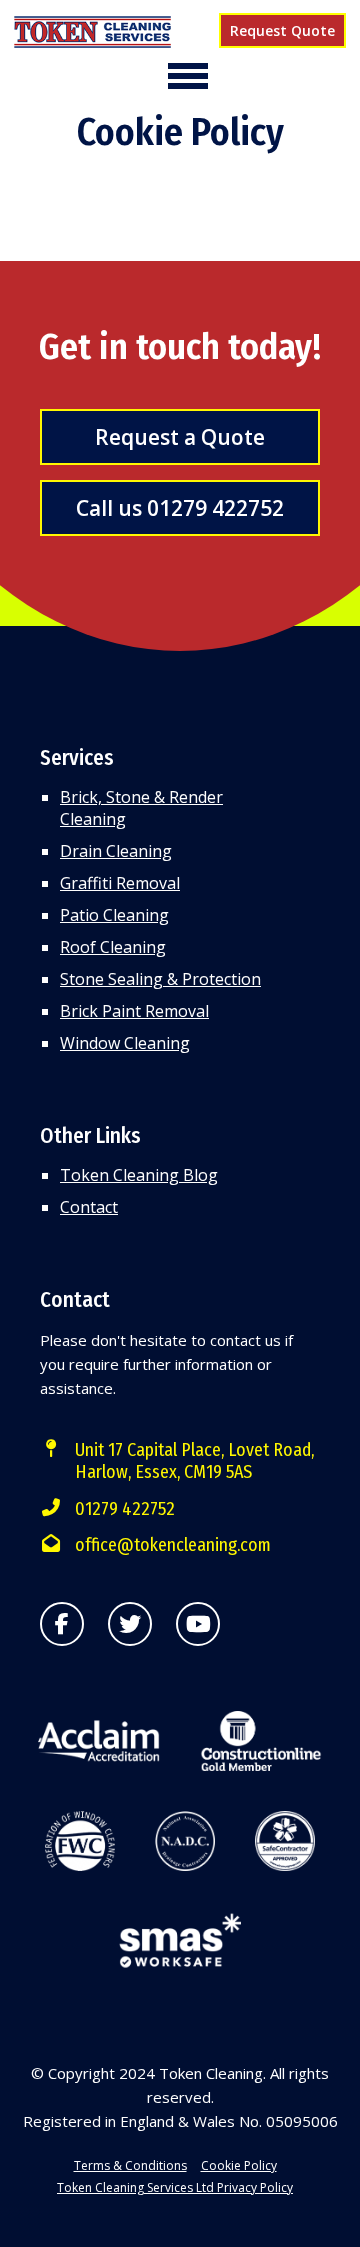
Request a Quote (180, 437)
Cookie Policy (239, 2165)
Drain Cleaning (116, 851)
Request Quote (282, 30)
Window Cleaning (125, 1043)
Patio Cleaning (114, 915)
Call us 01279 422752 (180, 508)
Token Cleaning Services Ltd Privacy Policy (175, 2187)
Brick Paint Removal (134, 1011)
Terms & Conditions (130, 2165)
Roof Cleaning (113, 947)
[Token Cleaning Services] (92, 34)
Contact (89, 1207)
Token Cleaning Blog (139, 1175)
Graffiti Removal (120, 883)
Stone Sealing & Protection (160, 979)
